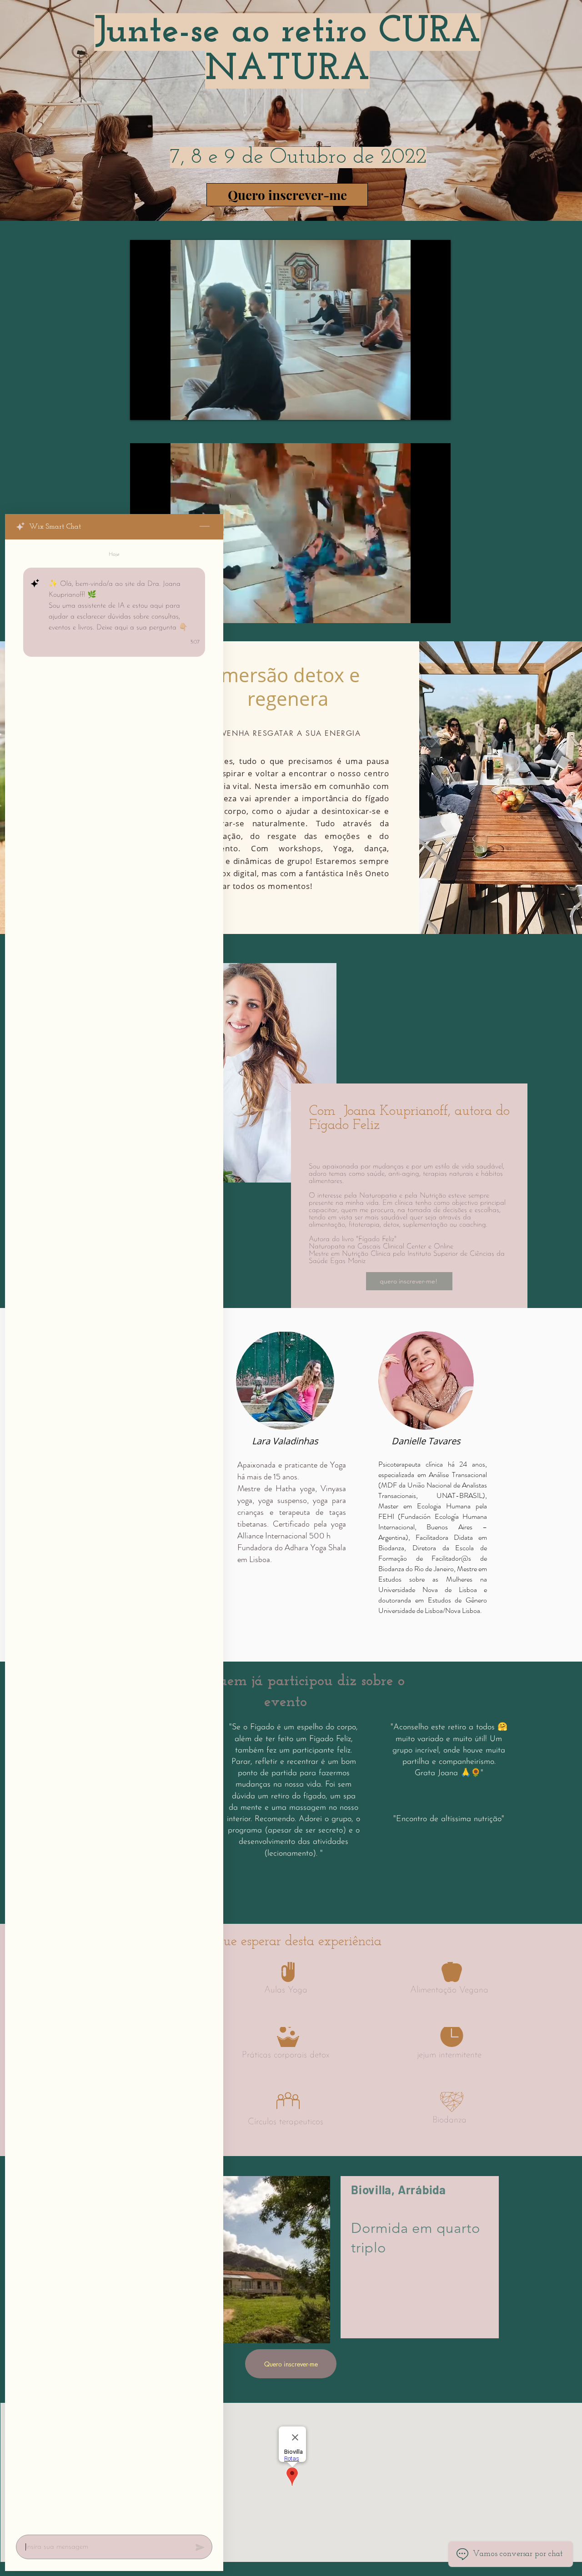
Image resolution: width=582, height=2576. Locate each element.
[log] (114, 1534)
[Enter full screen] (438, 408)
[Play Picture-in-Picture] (423, 408)
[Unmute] (157, 408)
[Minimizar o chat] (205, 527)
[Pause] (142, 408)
